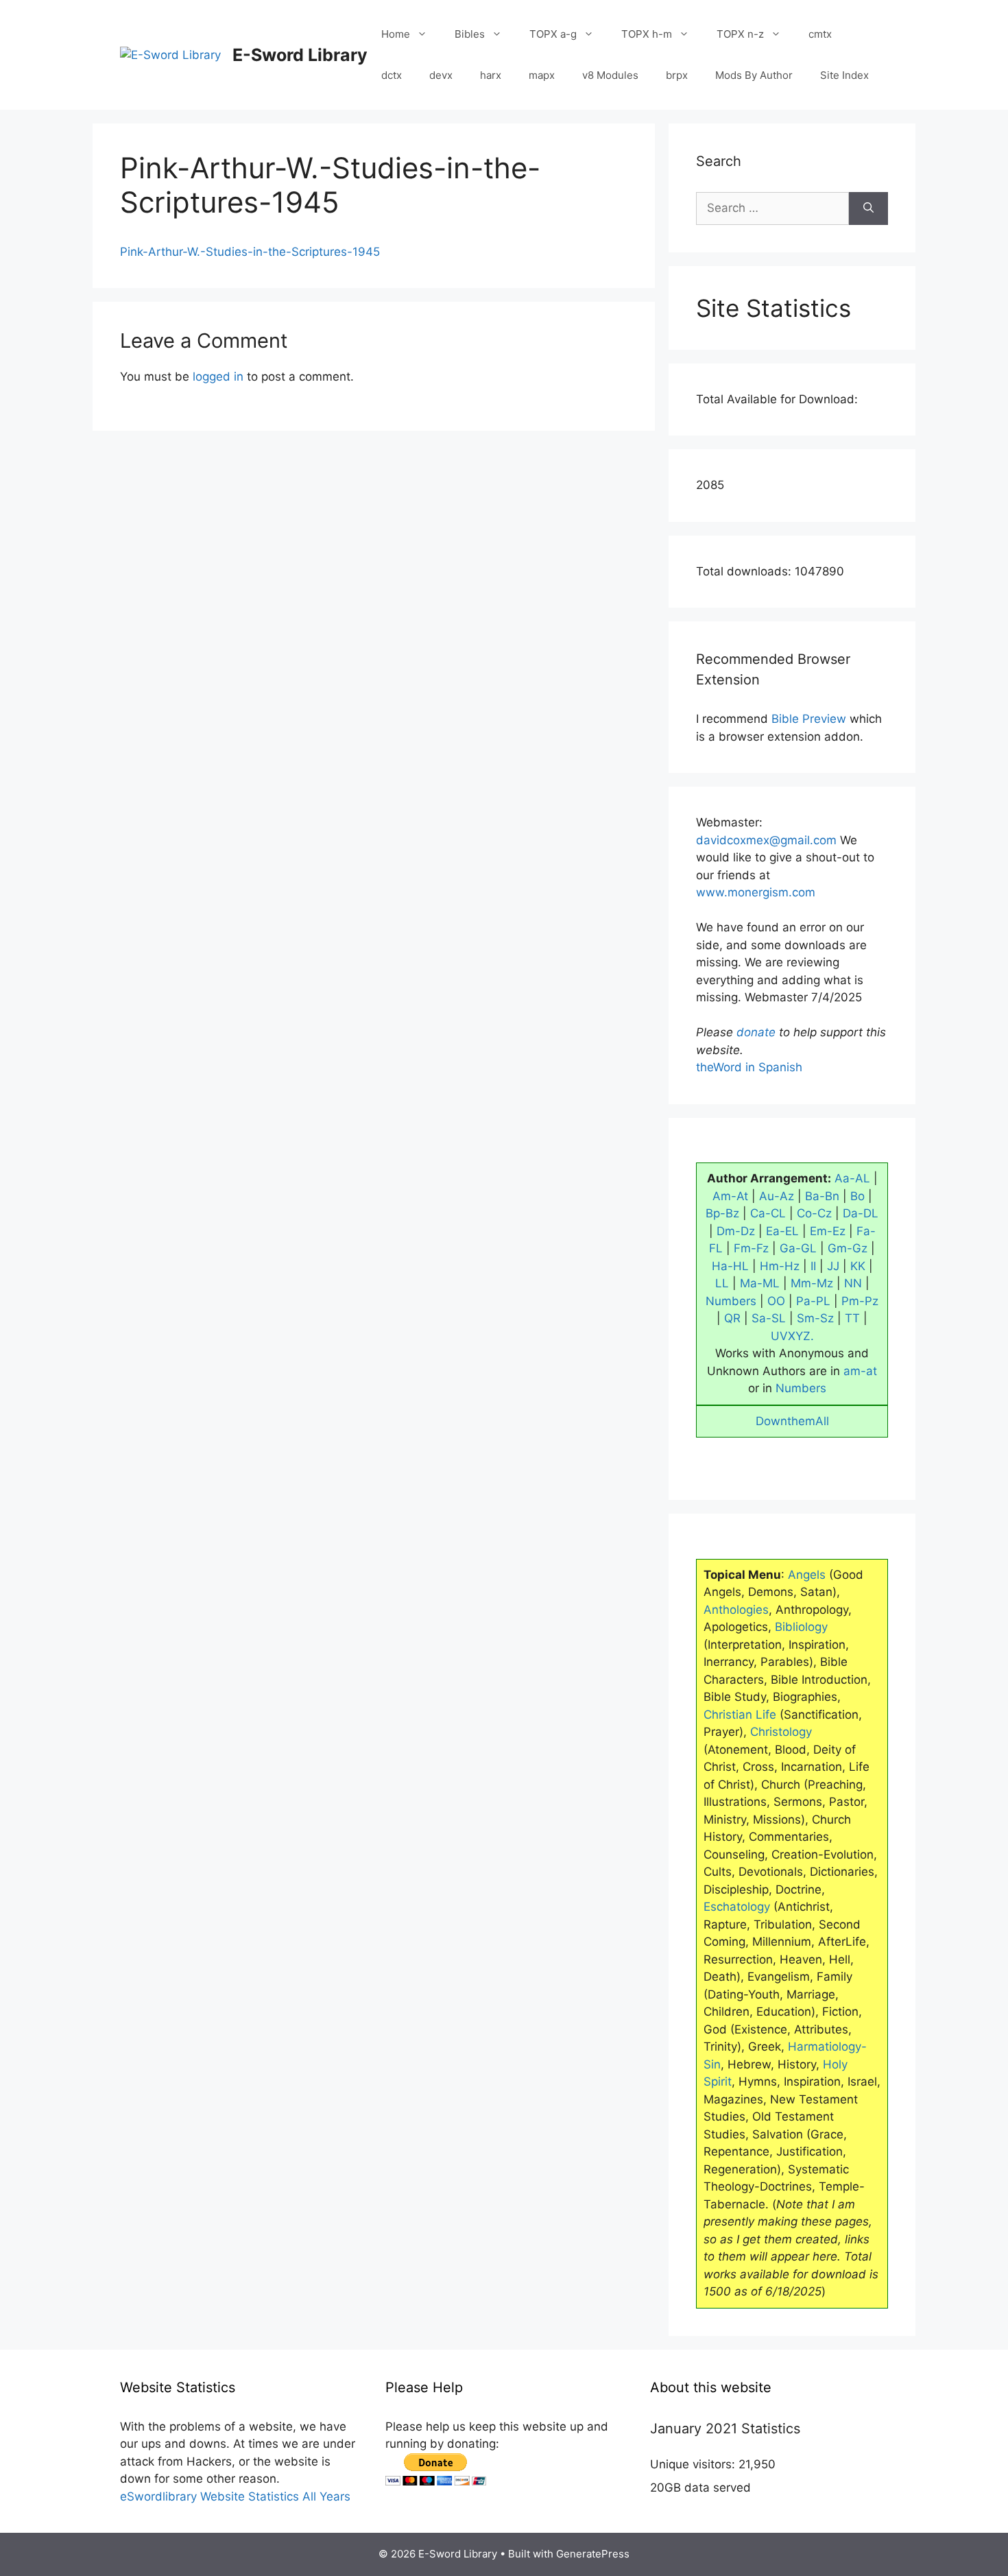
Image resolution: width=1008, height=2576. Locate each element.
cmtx (820, 34)
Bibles (470, 34)
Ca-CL (768, 1213)
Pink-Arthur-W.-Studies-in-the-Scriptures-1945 (250, 252)
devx (441, 75)
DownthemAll (792, 1421)
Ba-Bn (822, 1196)
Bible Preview (809, 719)
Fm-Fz (751, 1248)
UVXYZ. (792, 1336)
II (813, 1266)
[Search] (868, 208)
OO (776, 1301)
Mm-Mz (812, 1283)
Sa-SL (769, 1318)
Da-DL (861, 1213)
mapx (542, 75)
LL (722, 1283)
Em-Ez (828, 1231)
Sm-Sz (815, 1318)
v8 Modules (610, 75)
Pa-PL (813, 1301)
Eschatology (737, 1907)
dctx (392, 75)
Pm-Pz (860, 1301)
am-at (860, 1371)
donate (756, 1032)
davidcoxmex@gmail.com (766, 840)
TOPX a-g (553, 34)
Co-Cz (814, 1213)
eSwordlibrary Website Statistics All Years (235, 2496)
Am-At (730, 1196)
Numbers (731, 1301)
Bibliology (801, 1627)
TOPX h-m (647, 34)
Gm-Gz (848, 1248)
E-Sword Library (300, 55)
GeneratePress (593, 2554)
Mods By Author (754, 75)
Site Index (844, 75)
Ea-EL (782, 1231)
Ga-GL (798, 1248)
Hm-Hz (780, 1266)
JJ (833, 1266)
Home (396, 34)
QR (732, 1318)
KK (858, 1266)
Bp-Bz (722, 1213)
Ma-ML (760, 1283)
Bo (857, 1196)
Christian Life (740, 1715)
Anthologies (736, 1610)
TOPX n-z (740, 34)
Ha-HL (730, 1266)
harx (491, 75)
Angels (807, 1575)
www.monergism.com (756, 892)
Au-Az (777, 1196)
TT (852, 1318)
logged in (218, 377)
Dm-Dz (736, 1231)
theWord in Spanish (749, 1067)
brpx (677, 75)
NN (853, 1283)
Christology (781, 1732)
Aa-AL (852, 1178)
